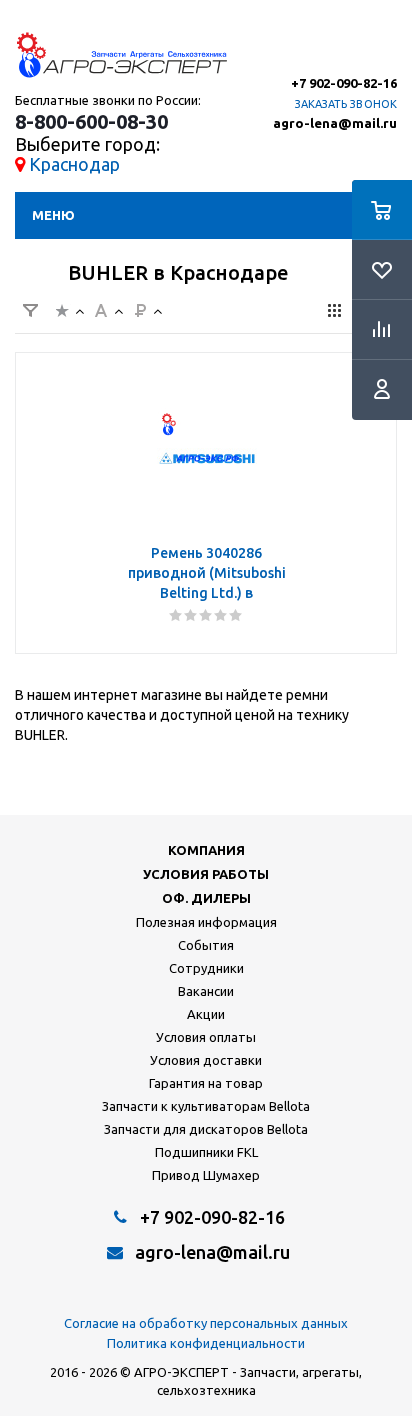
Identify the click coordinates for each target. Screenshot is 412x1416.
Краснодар (74, 164)
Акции (206, 1014)
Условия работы (206, 874)
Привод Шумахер (206, 1175)
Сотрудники (206, 968)
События (206, 945)
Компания (206, 850)
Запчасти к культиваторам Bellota (206, 1106)
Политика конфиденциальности (206, 1343)
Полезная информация (206, 922)
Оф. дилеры (206, 898)
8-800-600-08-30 (91, 122)
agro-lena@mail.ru (335, 123)
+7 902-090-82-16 (344, 83)
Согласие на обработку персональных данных (206, 1323)
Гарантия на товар (206, 1083)
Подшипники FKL (206, 1152)
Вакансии (206, 991)
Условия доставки (206, 1060)
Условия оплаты (206, 1037)
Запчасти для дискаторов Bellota (206, 1129)
